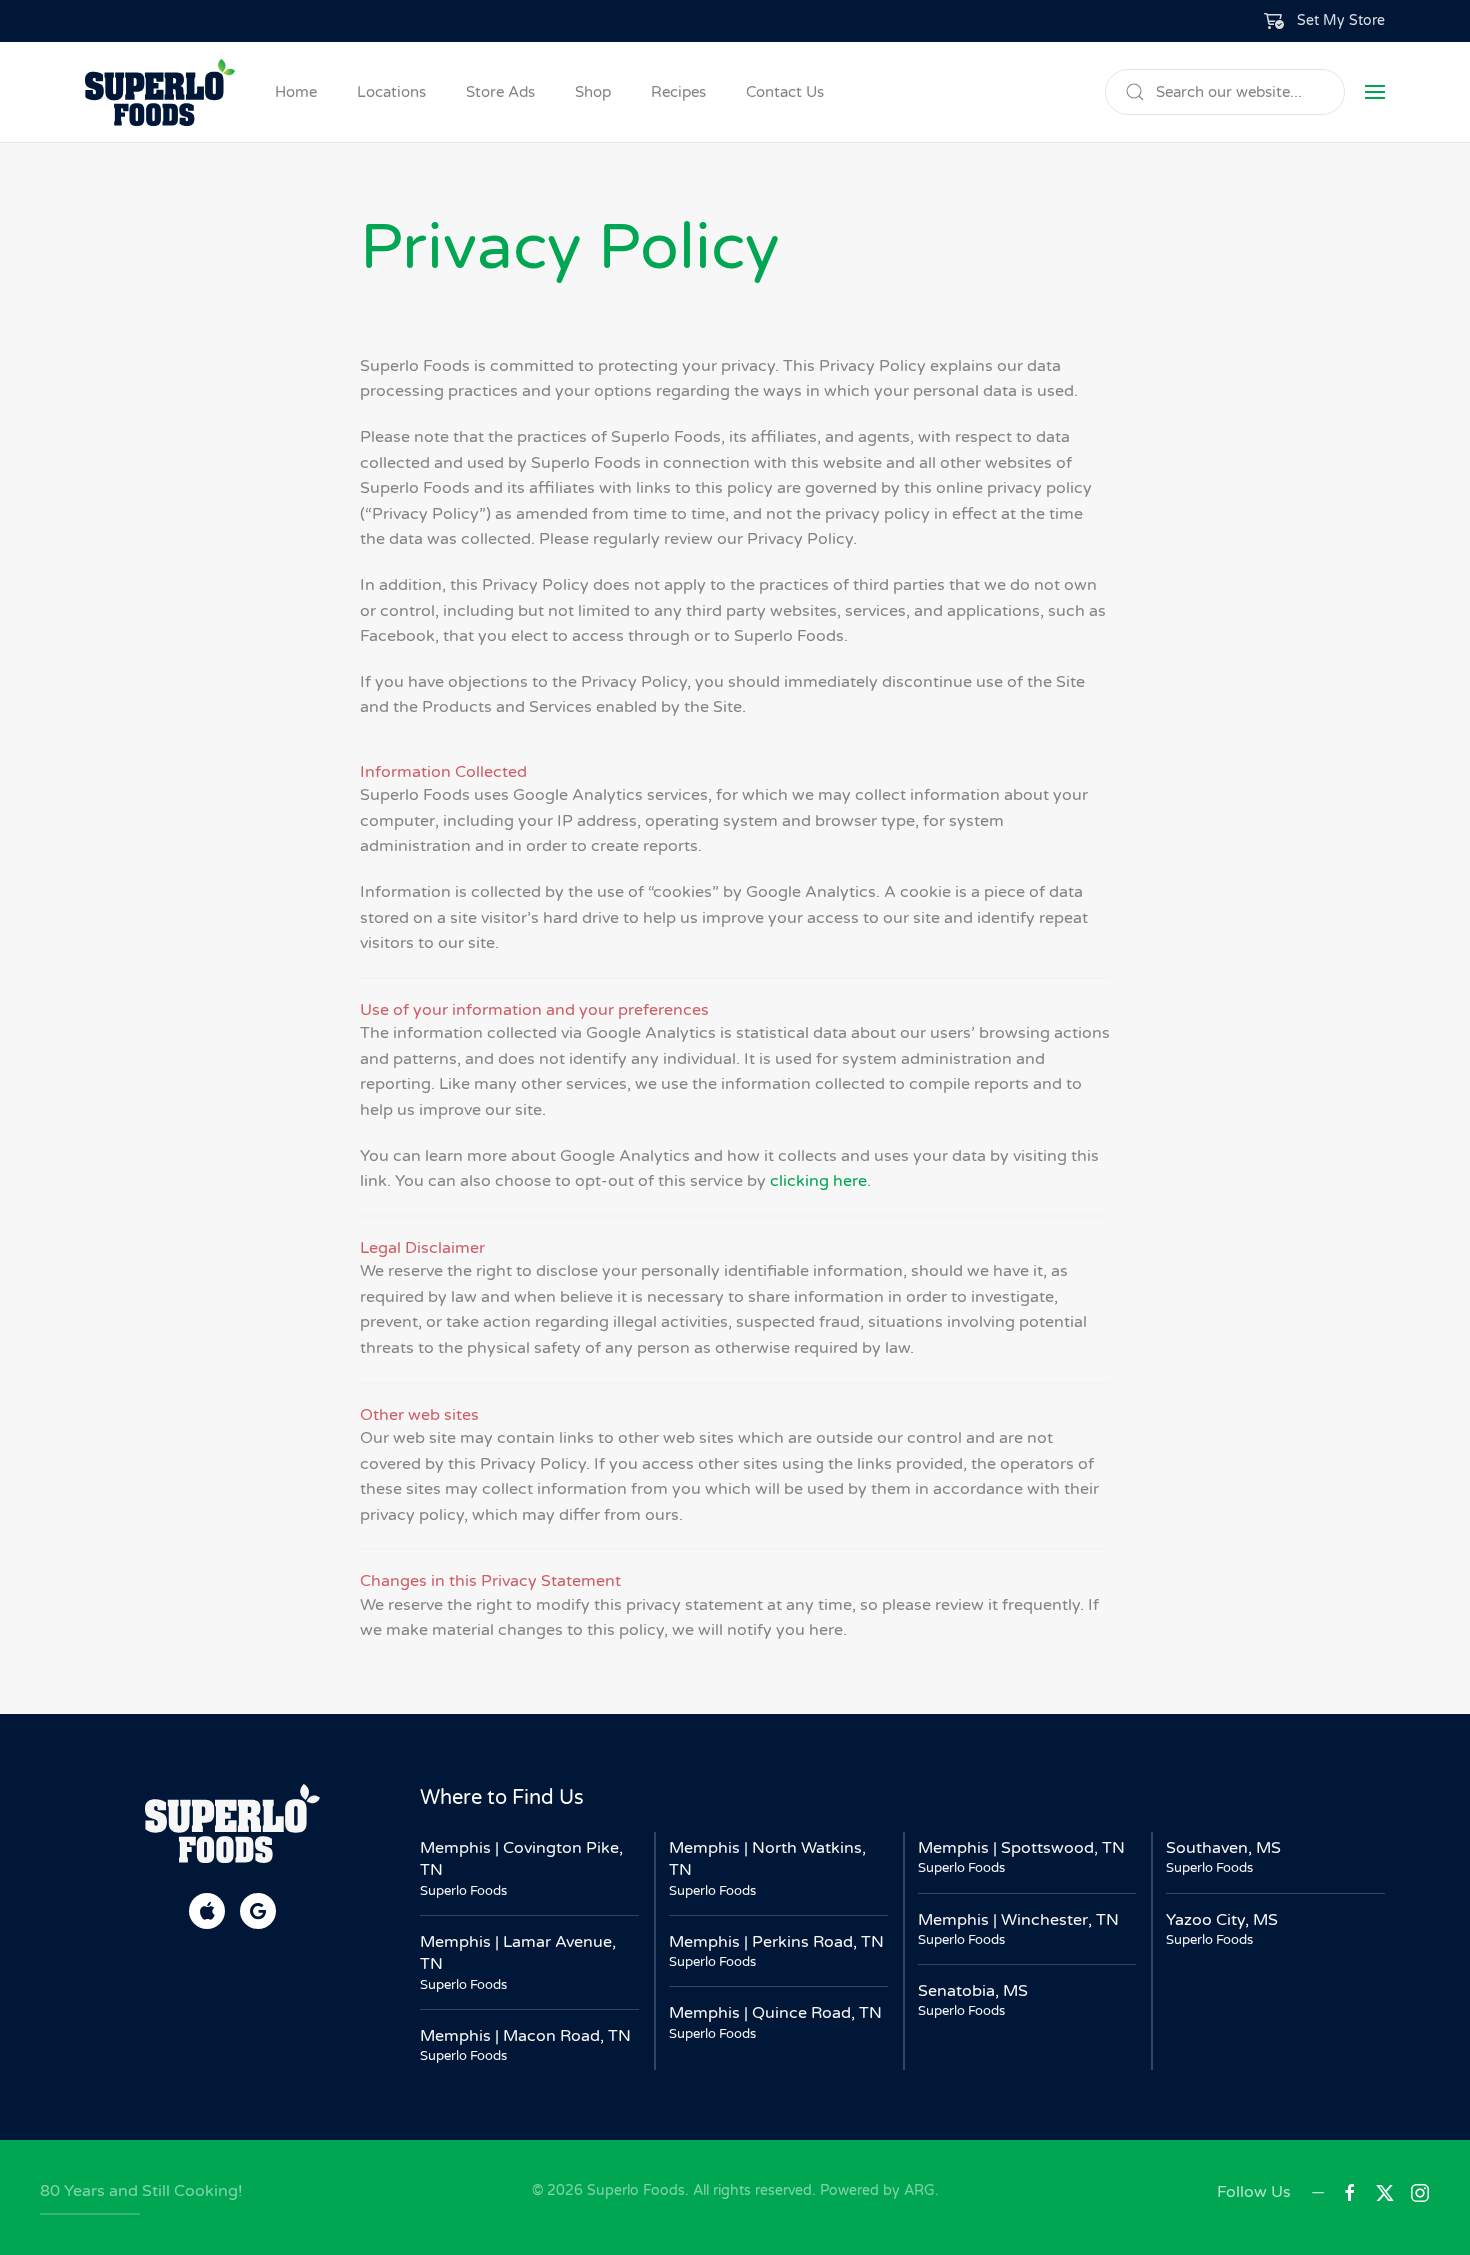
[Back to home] (160, 92)
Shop (593, 92)
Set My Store (1341, 20)
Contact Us (785, 92)
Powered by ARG (875, 2190)
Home (296, 92)
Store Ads (500, 92)
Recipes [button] (678, 92)
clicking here (818, 1181)
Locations (391, 92)
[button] (1325, 21)
